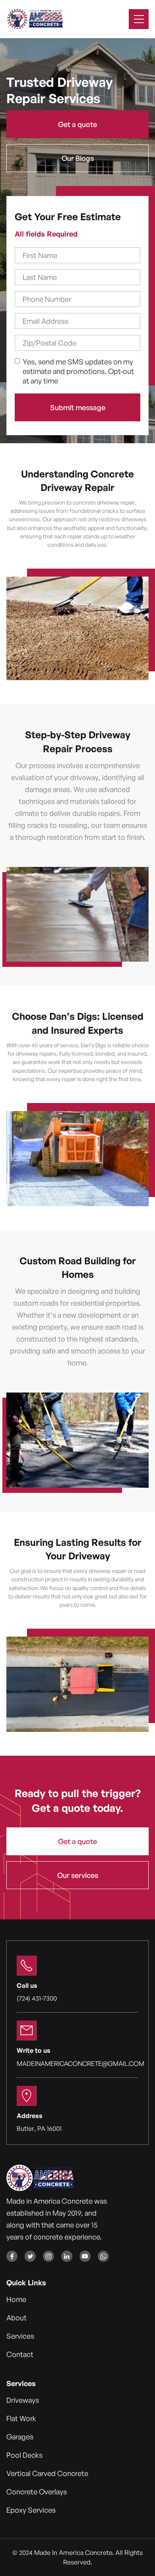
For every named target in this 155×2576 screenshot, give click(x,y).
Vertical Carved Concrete (47, 2473)
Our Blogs (78, 158)
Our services (78, 1875)
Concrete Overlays (37, 2492)
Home (16, 2299)
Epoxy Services (31, 2510)
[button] (139, 19)
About (16, 2318)
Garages (20, 2437)
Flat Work (21, 2418)
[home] (35, 19)
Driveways (23, 2400)
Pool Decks (24, 2455)
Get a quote (77, 124)
